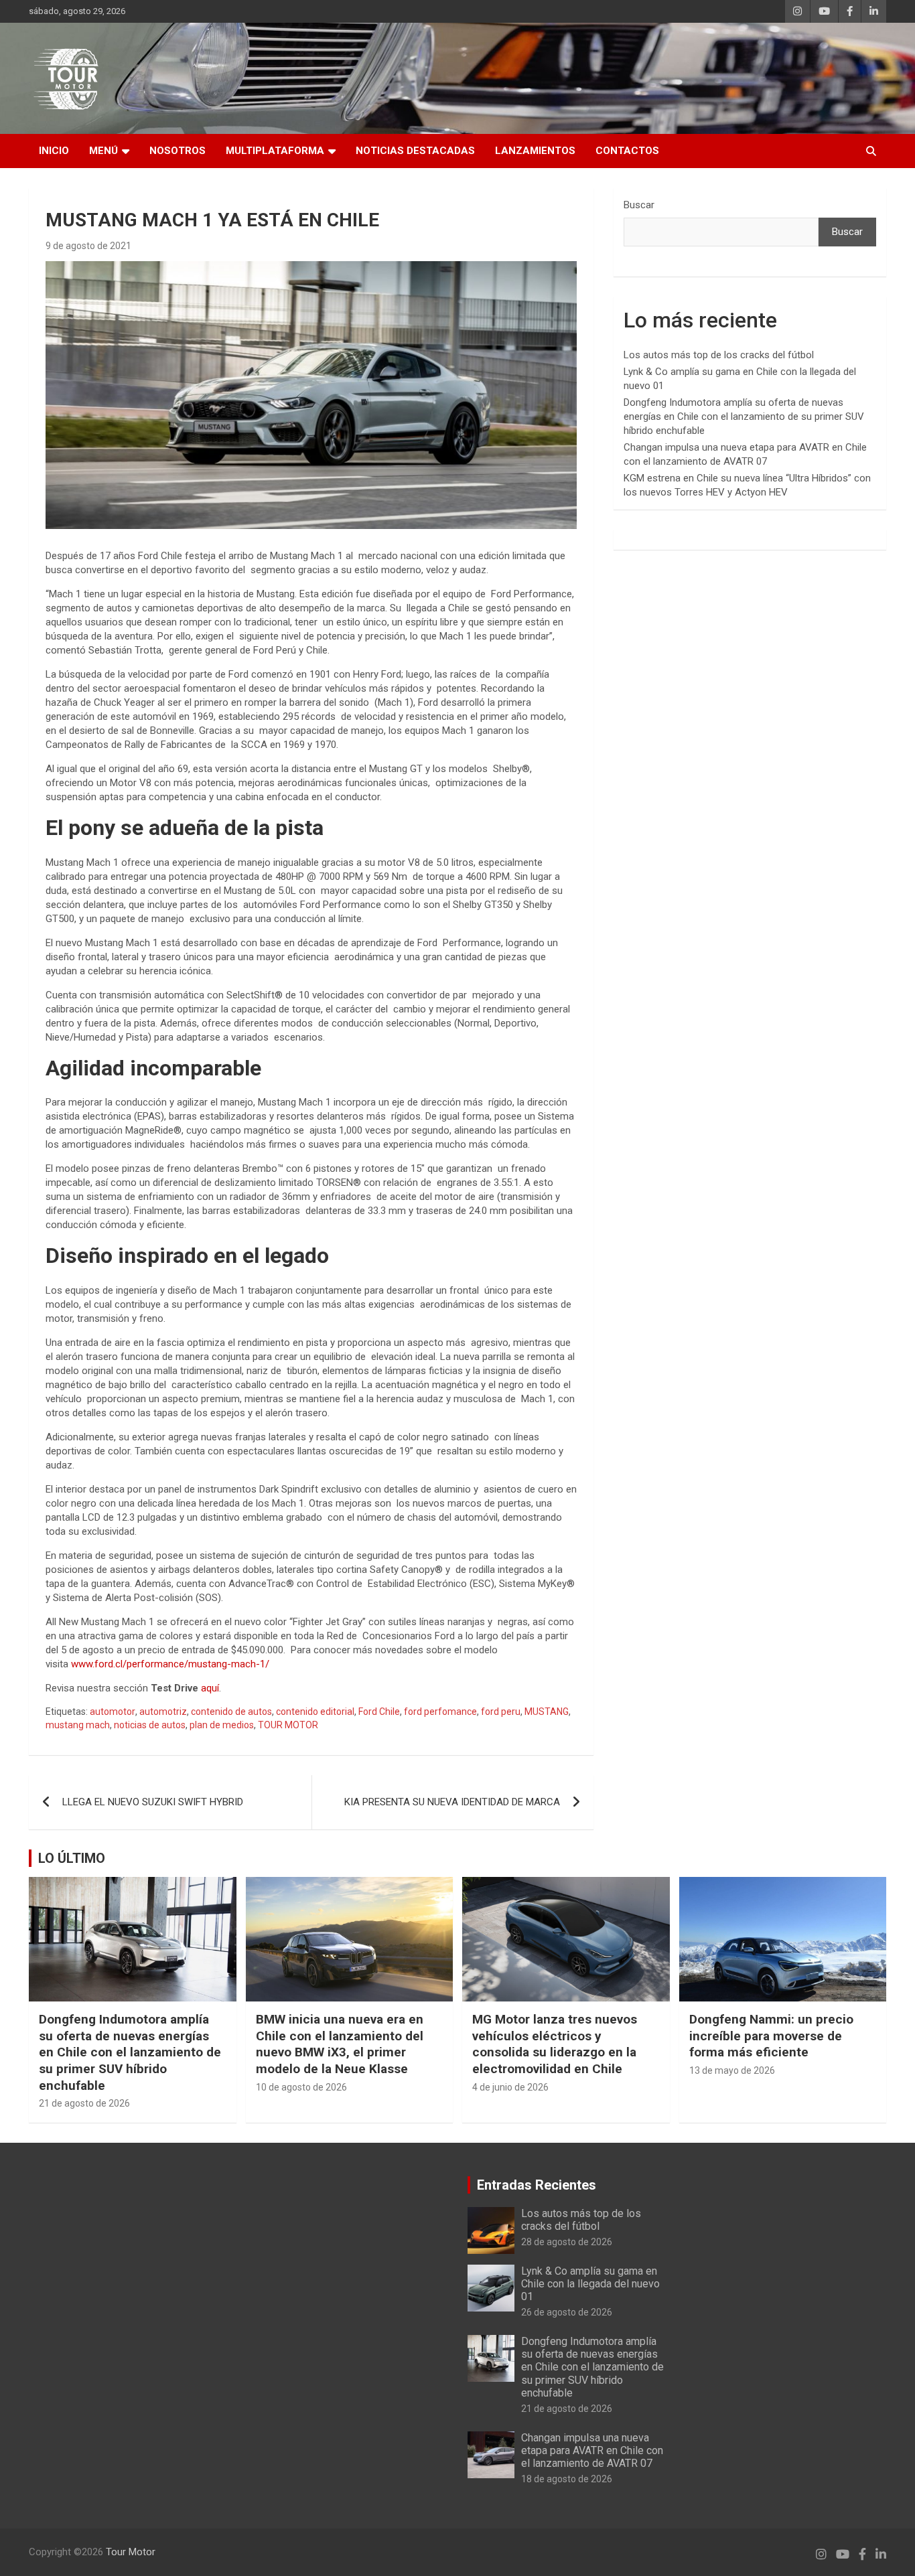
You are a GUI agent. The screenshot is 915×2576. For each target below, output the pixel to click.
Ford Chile (379, 1712)
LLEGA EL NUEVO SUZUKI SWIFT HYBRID (153, 1802)
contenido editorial (315, 1712)
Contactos (627, 151)
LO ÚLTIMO (72, 1858)
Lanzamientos (535, 151)
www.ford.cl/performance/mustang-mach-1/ (171, 1664)
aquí (210, 1688)
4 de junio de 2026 (510, 2087)
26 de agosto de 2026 (567, 2312)
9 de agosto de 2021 (88, 246)
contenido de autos (231, 1712)
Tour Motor (131, 2552)
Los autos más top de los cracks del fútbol (719, 355)
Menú (103, 151)
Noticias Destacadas (415, 151)
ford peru (501, 1712)
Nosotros (178, 151)
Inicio (54, 151)
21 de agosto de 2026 (84, 2103)
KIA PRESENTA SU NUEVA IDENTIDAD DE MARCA (452, 1802)
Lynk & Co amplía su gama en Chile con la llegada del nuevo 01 (590, 2284)
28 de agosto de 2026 (567, 2242)
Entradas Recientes (537, 2185)
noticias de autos (150, 1725)
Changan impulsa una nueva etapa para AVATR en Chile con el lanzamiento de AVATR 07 (592, 2450)
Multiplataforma (275, 151)
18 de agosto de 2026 (567, 2479)
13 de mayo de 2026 (732, 2070)
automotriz (163, 1712)
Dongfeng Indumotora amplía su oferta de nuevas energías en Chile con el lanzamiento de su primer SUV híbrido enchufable (744, 416)
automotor (113, 1712)
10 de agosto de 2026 (301, 2087)
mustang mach (78, 1725)
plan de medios (222, 1725)
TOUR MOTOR (288, 1725)
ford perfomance (440, 1712)
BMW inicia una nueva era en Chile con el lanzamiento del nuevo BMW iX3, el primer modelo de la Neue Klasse (340, 2044)
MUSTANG (547, 1712)
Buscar (639, 205)
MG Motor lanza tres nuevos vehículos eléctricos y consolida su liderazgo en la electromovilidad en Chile (555, 2044)
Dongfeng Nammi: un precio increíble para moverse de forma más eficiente (771, 2036)
